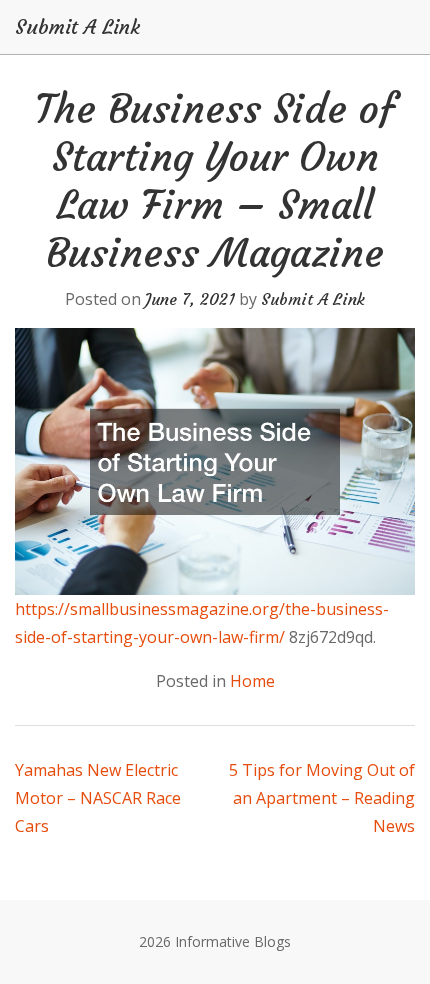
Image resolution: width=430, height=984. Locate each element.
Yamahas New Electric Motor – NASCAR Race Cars (98, 798)
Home (252, 681)
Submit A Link (77, 27)
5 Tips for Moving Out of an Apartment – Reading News (322, 798)
